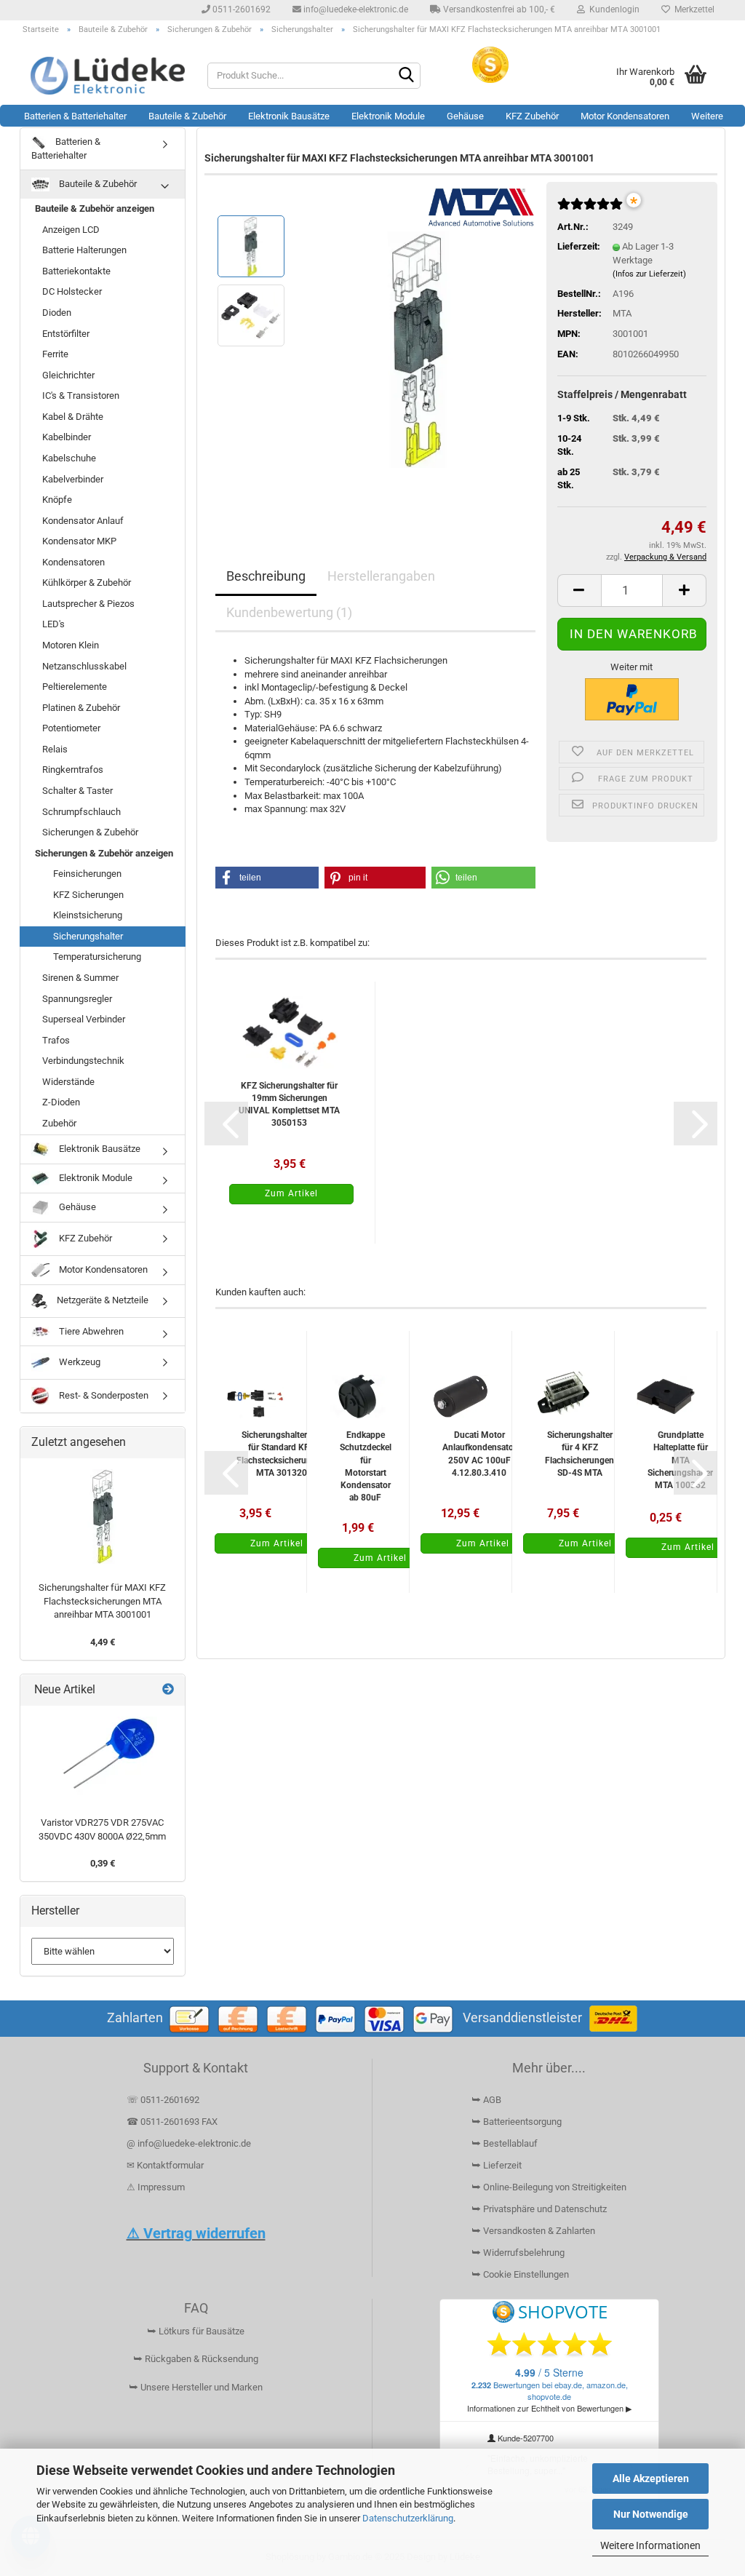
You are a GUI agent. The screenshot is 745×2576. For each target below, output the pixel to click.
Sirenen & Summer (80, 978)
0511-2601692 (240, 9)
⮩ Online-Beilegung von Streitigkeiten (549, 2187)
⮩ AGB (486, 2100)
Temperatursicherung (97, 957)
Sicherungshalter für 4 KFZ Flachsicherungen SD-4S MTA (579, 1454)
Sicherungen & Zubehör (90, 832)
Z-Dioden (61, 1102)
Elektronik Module (388, 116)
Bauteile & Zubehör (187, 116)
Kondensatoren (73, 562)
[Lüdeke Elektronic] (108, 76)
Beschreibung (266, 576)
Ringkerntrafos (73, 770)
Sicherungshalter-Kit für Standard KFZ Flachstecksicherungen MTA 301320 (281, 1454)
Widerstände (68, 1082)
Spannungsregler (77, 999)
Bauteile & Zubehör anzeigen (95, 208)
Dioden (57, 313)
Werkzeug (79, 1362)
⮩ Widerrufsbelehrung (518, 2253)
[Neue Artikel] (168, 1690)
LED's (53, 624)
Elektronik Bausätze (289, 116)
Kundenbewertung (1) (289, 612)
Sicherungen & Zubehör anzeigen (104, 853)
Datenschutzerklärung (408, 2518)
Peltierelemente (75, 687)
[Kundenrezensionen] (590, 210)
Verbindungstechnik (83, 1061)
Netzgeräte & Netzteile (101, 1300)
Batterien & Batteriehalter (75, 116)
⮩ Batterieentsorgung (517, 2122)
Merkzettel (692, 9)
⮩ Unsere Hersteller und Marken (196, 2387)
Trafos (56, 1040)
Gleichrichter (68, 375)
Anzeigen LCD (71, 230)
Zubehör (59, 1123)
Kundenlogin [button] (612, 9)
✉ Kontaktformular (165, 2165)
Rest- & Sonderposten (103, 1395)
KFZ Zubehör (532, 116)
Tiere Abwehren (90, 1331)
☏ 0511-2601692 (163, 2100)
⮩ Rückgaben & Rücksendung (196, 2359)
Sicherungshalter (88, 936)
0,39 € (103, 1863)
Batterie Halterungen (84, 250)
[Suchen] (407, 76)
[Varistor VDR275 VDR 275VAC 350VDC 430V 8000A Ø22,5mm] (103, 1758)
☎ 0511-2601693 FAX (173, 2122)
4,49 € (103, 1642)
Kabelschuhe (69, 458)
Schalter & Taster (77, 791)
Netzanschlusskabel (84, 666)
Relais (55, 749)
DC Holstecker (72, 291)
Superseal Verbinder (84, 1019)
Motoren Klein (71, 645)
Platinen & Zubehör (81, 708)
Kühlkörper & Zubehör (87, 583)
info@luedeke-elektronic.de (355, 9)
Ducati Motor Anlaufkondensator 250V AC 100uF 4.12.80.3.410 (479, 1454)
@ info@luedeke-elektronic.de (189, 2143)
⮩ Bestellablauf (505, 2143)
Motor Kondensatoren (625, 116)
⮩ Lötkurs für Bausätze (196, 2331)
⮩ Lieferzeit (497, 2165)
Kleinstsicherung (88, 915)
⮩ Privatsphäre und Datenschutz (539, 2209)
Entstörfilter (66, 334)
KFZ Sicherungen (88, 895)
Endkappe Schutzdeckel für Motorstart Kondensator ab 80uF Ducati (366, 1466)
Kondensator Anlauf (83, 521)
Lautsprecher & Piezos (88, 604)
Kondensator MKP (79, 541)
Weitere (707, 116)
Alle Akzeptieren (651, 2478)
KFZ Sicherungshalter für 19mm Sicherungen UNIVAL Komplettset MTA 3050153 (289, 1104)
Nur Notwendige (651, 2514)
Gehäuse (465, 116)
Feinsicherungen (87, 874)
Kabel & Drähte (73, 417)
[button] (579, 591)
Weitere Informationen (650, 2545)
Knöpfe (57, 500)
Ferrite (55, 354)
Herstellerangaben (381, 576)
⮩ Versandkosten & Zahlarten (533, 2231)
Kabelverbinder (73, 479)
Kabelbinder (67, 437)
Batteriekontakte (76, 271)
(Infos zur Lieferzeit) (649, 274)
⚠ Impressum (156, 2187)
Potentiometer (71, 728)
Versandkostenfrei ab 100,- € (498, 9)
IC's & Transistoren (81, 395)
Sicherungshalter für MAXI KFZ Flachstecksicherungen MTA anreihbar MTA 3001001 (102, 1601)
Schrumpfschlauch (81, 812)
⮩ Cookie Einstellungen (520, 2274)
